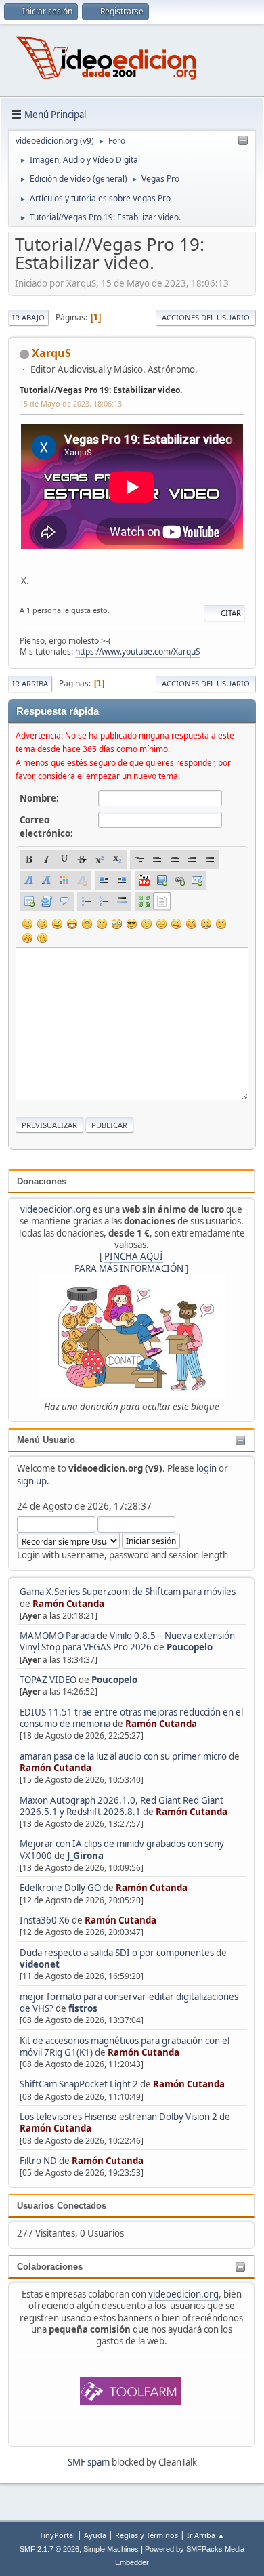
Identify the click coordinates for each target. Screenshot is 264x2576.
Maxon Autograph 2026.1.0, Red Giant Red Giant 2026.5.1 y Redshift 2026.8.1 (122, 1806)
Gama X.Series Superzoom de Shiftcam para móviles (128, 1592)
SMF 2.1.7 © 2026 (49, 2549)
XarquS (51, 353)
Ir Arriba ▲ (206, 2535)
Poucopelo (190, 1647)
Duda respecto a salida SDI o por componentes (117, 1953)
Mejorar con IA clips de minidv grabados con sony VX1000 (122, 1849)
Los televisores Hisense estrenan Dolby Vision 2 (119, 2117)
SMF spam (89, 2462)
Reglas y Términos (147, 2535)
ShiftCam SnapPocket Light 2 (79, 2084)
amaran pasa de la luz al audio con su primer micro (123, 1756)
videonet (40, 1964)
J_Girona (85, 1856)
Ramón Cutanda (68, 1604)
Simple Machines (111, 2549)
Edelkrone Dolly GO (60, 1888)
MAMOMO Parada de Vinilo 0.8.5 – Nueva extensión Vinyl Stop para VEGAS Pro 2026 (127, 1641)
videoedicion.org (56, 1209)
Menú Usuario (46, 1440)
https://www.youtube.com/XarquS (138, 651)
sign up (32, 1481)
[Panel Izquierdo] (243, 141)
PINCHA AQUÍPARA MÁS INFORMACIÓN (129, 1262)
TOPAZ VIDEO (48, 1680)
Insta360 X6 (45, 1920)
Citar (231, 613)
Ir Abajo (28, 317)
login (206, 1468)
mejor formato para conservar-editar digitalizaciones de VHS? (129, 2002)
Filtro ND (39, 2161)
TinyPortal (57, 2535)
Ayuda (95, 2535)
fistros (83, 2008)
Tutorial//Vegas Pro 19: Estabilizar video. (101, 390)
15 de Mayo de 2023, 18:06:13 (71, 403)
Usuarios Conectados (62, 2206)
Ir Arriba (30, 683)
